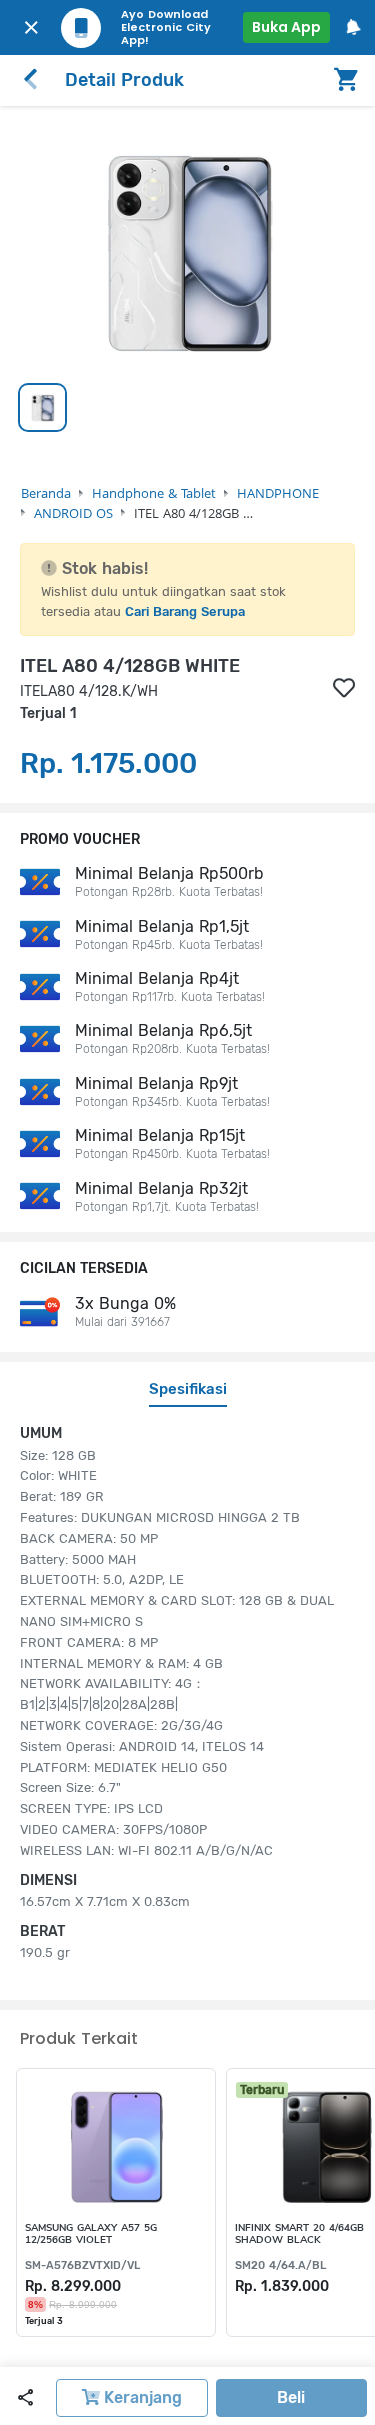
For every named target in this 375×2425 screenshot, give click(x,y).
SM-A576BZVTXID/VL (82, 2265)
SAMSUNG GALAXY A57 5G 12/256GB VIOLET (91, 2234)
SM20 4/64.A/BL (280, 2265)
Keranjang (141, 2397)
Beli (291, 2397)
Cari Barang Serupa (185, 611)
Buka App (286, 27)
